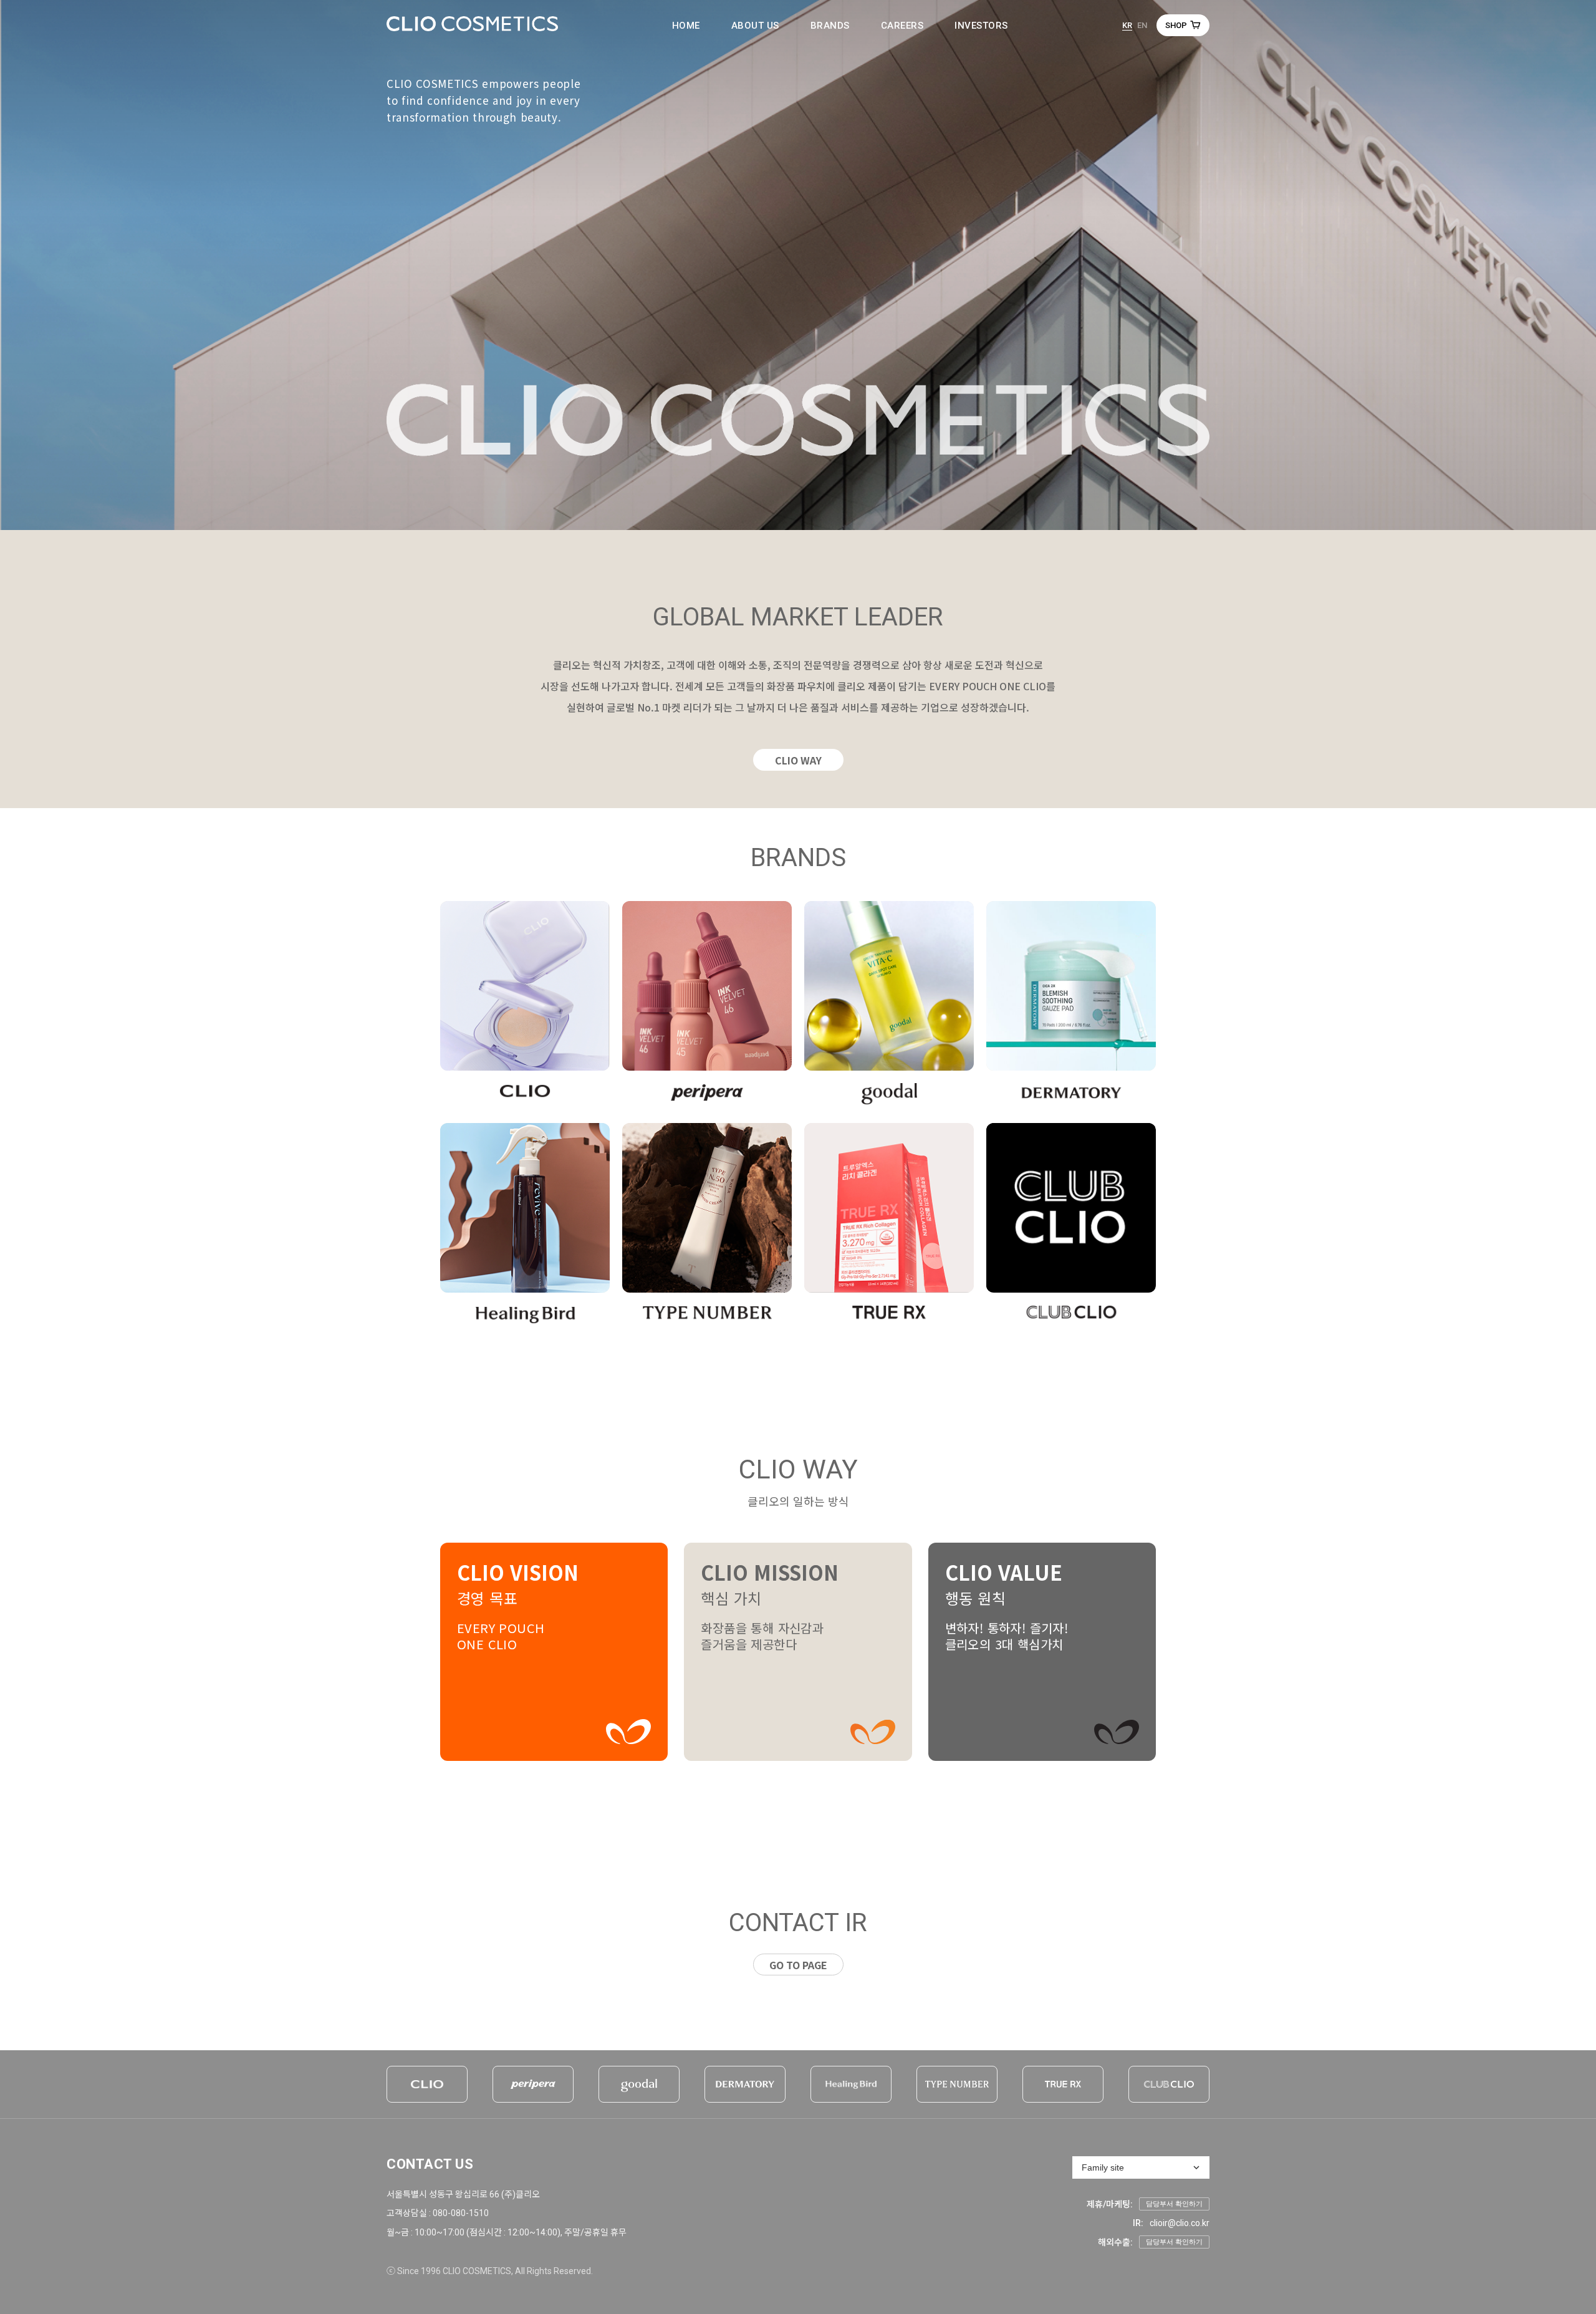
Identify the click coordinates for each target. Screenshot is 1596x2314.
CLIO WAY (798, 760)
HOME (686, 26)
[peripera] (533, 2084)
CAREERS (902, 26)
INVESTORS (981, 26)
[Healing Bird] (851, 2084)
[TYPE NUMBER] (957, 2084)
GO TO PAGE (798, 1965)
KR (1127, 25)
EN (1142, 25)
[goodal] (639, 2084)
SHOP (1176, 25)
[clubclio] (1169, 2084)
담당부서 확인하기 (1174, 2204)
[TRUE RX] (1063, 2084)
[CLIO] (427, 2084)
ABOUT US (755, 26)
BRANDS (830, 26)
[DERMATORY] (745, 2084)
